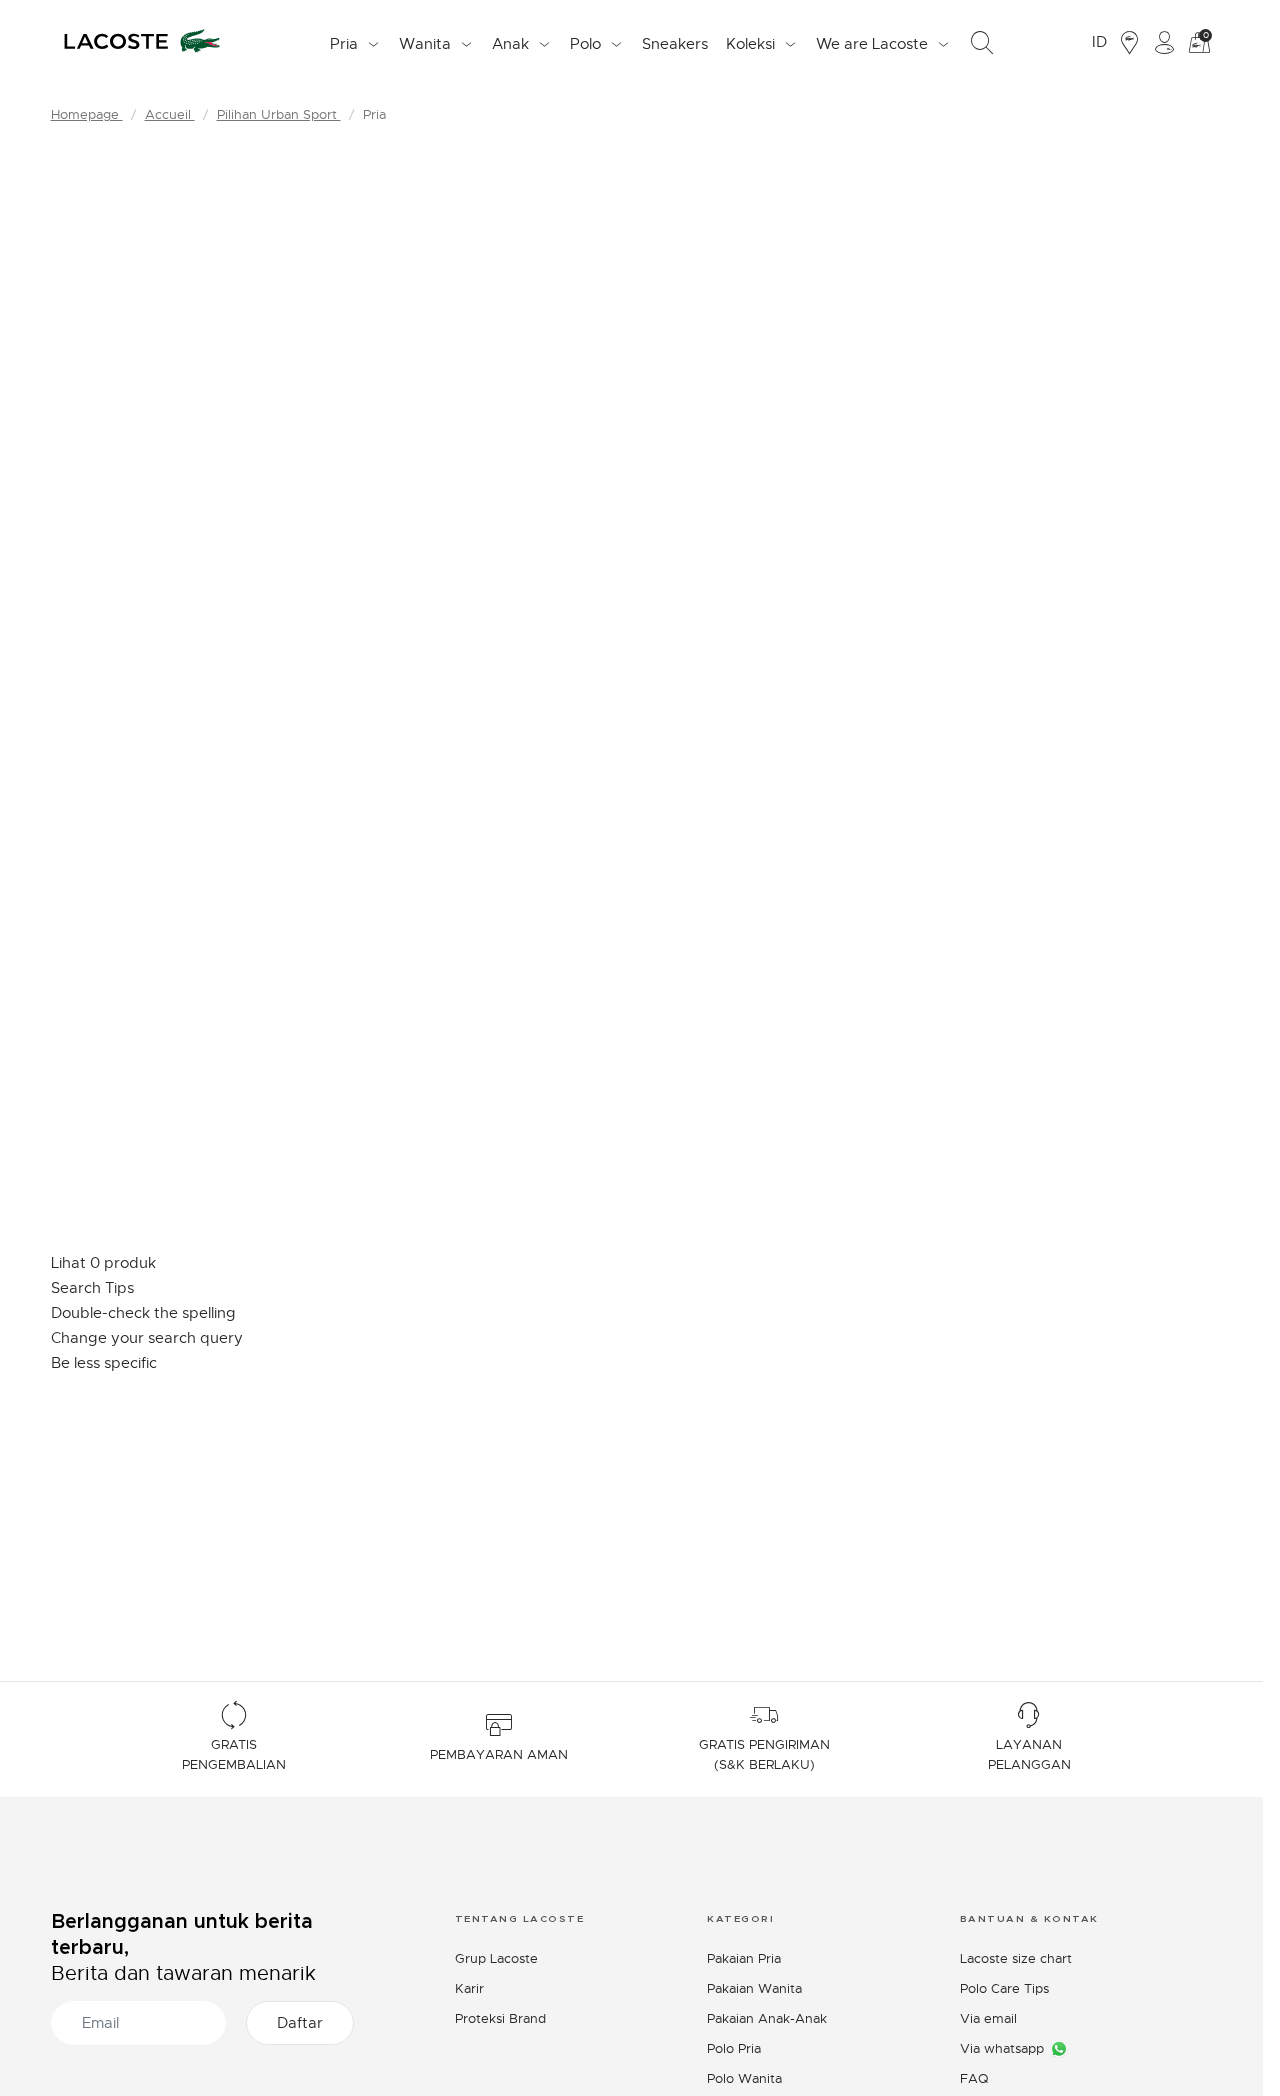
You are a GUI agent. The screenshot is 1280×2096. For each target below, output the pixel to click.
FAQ (974, 2078)
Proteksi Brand (500, 2018)
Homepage (87, 114)
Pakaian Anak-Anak (767, 2018)
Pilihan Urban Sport (279, 114)
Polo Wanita (744, 2078)
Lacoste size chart (1016, 1958)
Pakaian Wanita (754, 1988)
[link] (675, 43)
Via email (988, 2018)
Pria (374, 114)
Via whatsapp (1002, 2048)
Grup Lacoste (496, 1958)
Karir (469, 1988)
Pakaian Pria (744, 1958)
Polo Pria (734, 2048)
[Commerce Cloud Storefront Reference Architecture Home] (142, 43)
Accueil (170, 114)
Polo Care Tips (1004, 1988)
